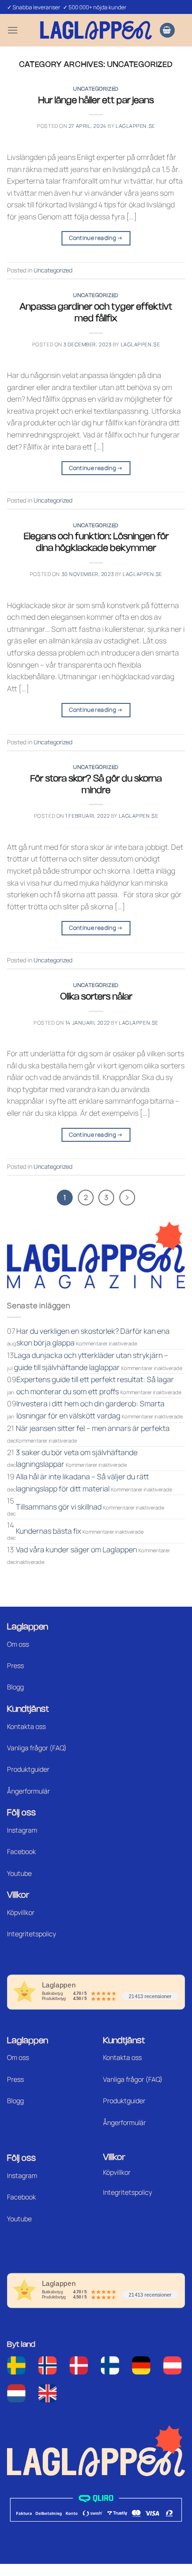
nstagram (23, 2175)
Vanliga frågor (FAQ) (37, 1748)
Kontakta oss (26, 1726)
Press (15, 1665)
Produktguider (28, 1769)
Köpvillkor (21, 1912)
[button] (13, 30)
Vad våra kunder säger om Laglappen (76, 1550)
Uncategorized (96, 89)
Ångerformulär (28, 1791)
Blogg (15, 1687)
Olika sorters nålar (96, 997)
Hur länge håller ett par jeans (96, 101)
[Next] (127, 1198)
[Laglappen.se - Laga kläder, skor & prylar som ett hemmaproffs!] (96, 30)
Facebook (21, 1851)
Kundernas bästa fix (48, 1531)
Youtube (19, 1873)
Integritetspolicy (31, 1934)
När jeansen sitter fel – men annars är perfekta (93, 1428)
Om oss (18, 1644)
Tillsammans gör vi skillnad (59, 1507)
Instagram (22, 1830)
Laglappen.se (135, 126)
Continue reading (96, 238)
